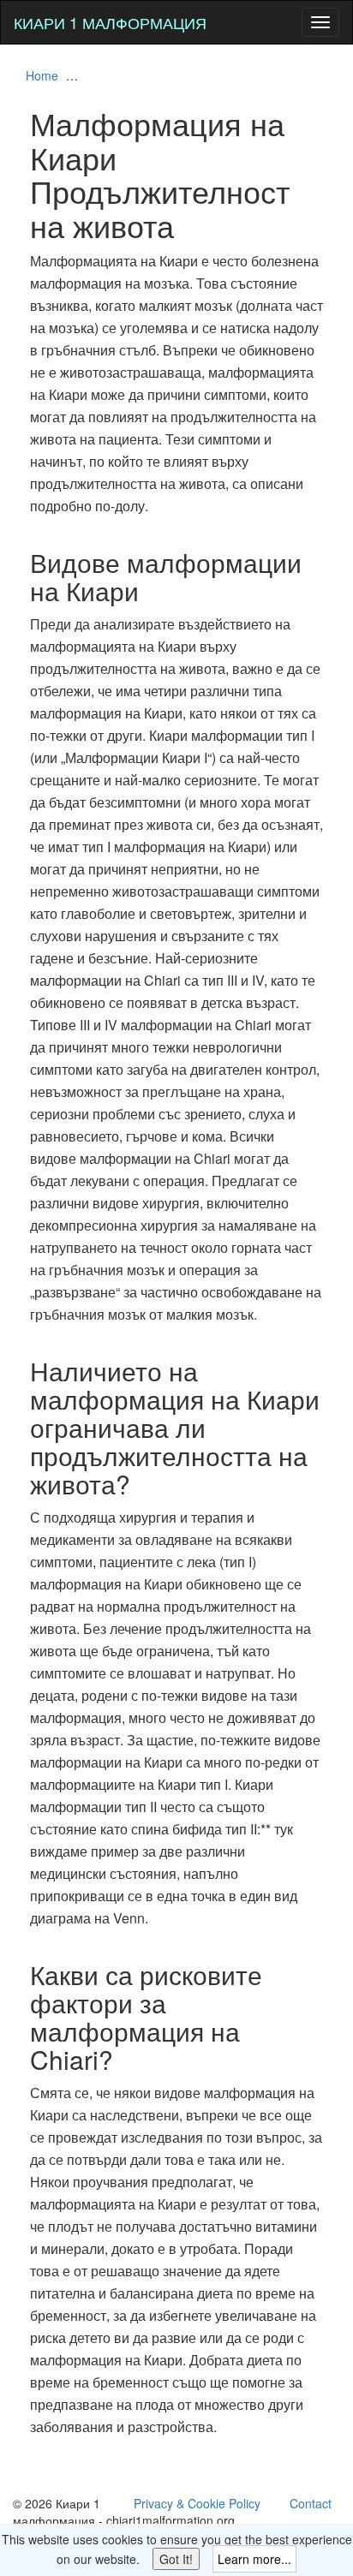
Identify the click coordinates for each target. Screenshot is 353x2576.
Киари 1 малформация (110, 22)
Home (42, 75)
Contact (311, 2503)
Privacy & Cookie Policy (197, 2503)
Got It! (176, 2559)
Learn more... (254, 2559)
